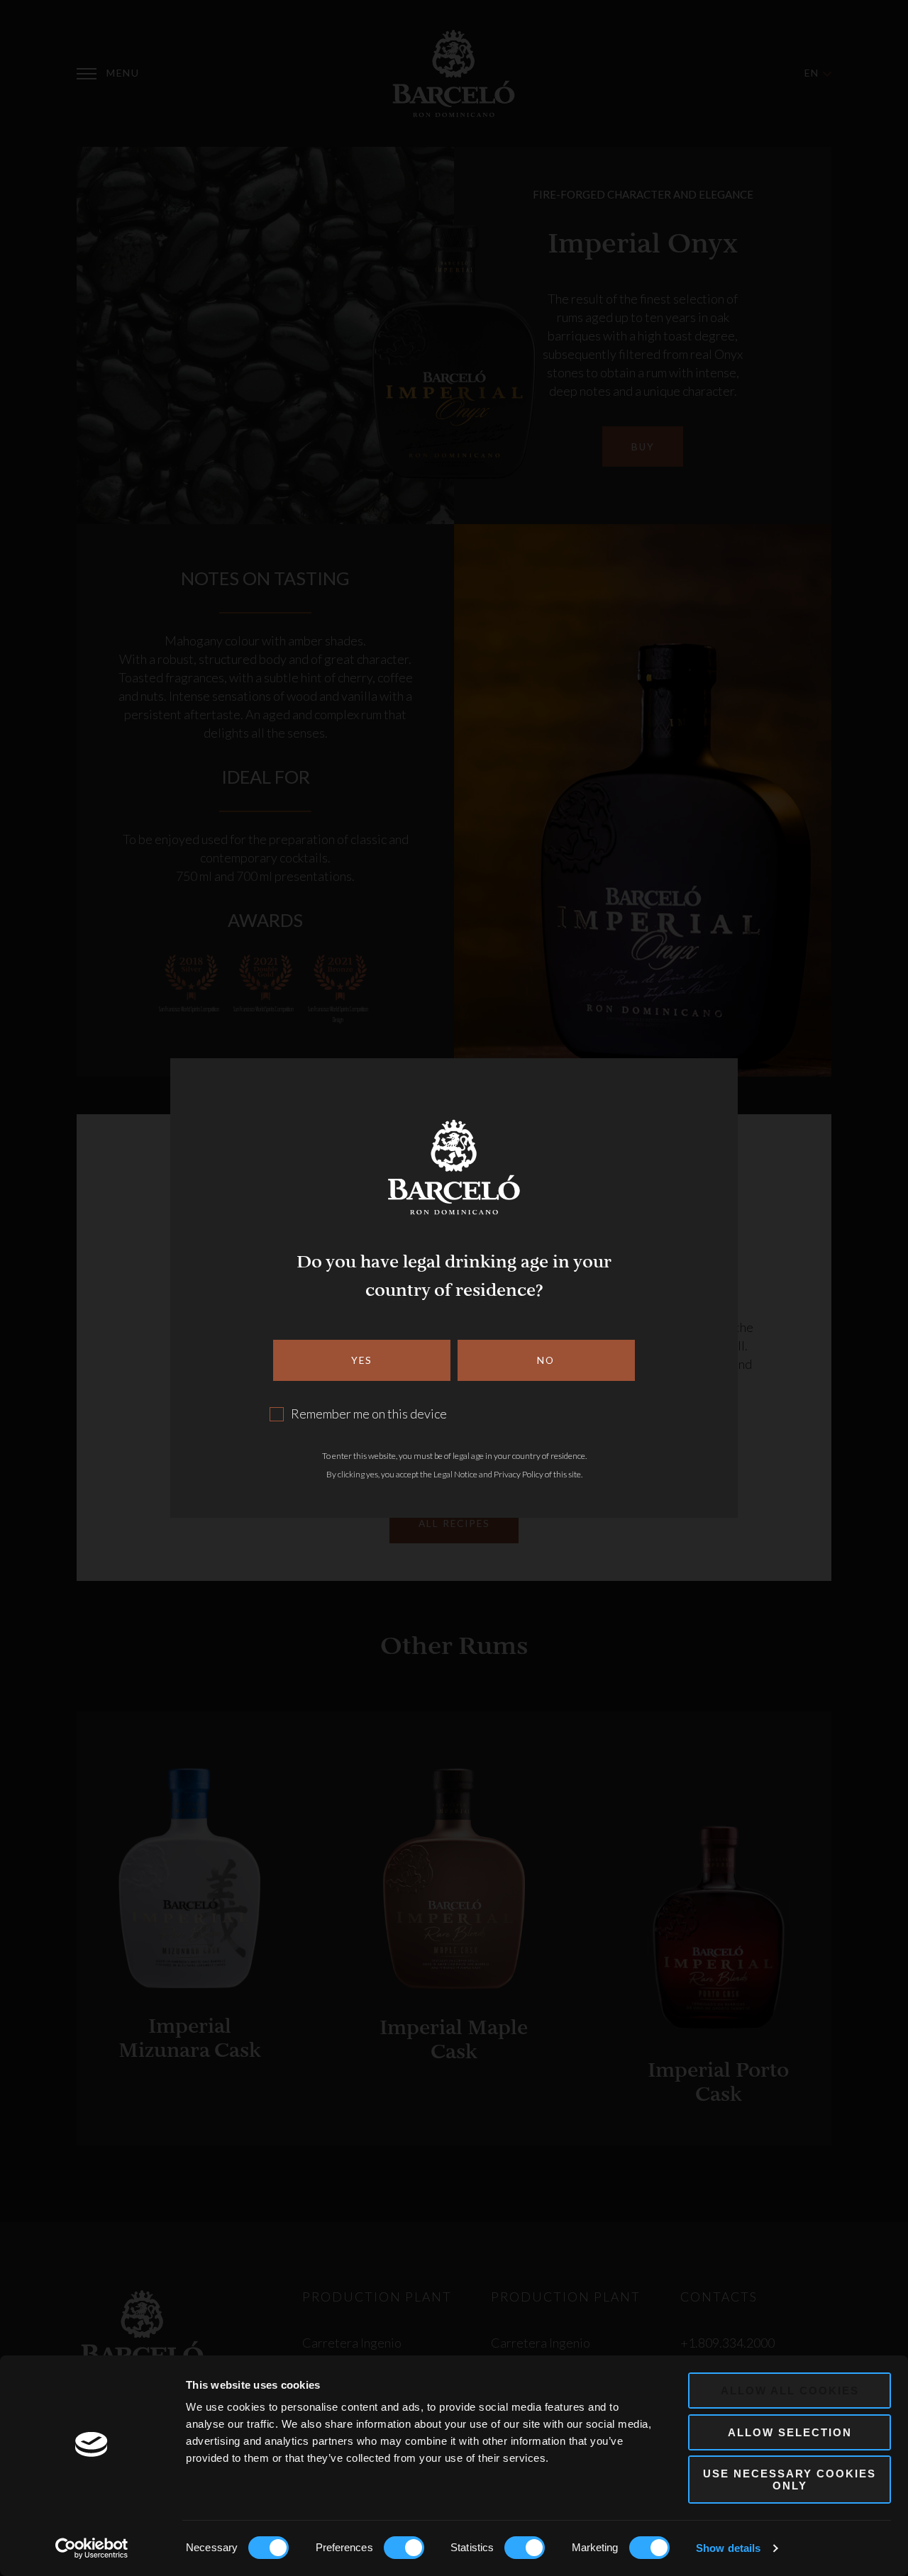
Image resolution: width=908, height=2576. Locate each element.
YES (362, 1360)
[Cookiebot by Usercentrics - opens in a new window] (92, 2548)
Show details (728, 2548)
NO (546, 1360)
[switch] (404, 2548)
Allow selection (790, 2432)
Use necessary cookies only (790, 2480)
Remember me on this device (369, 1414)
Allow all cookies (790, 2391)
